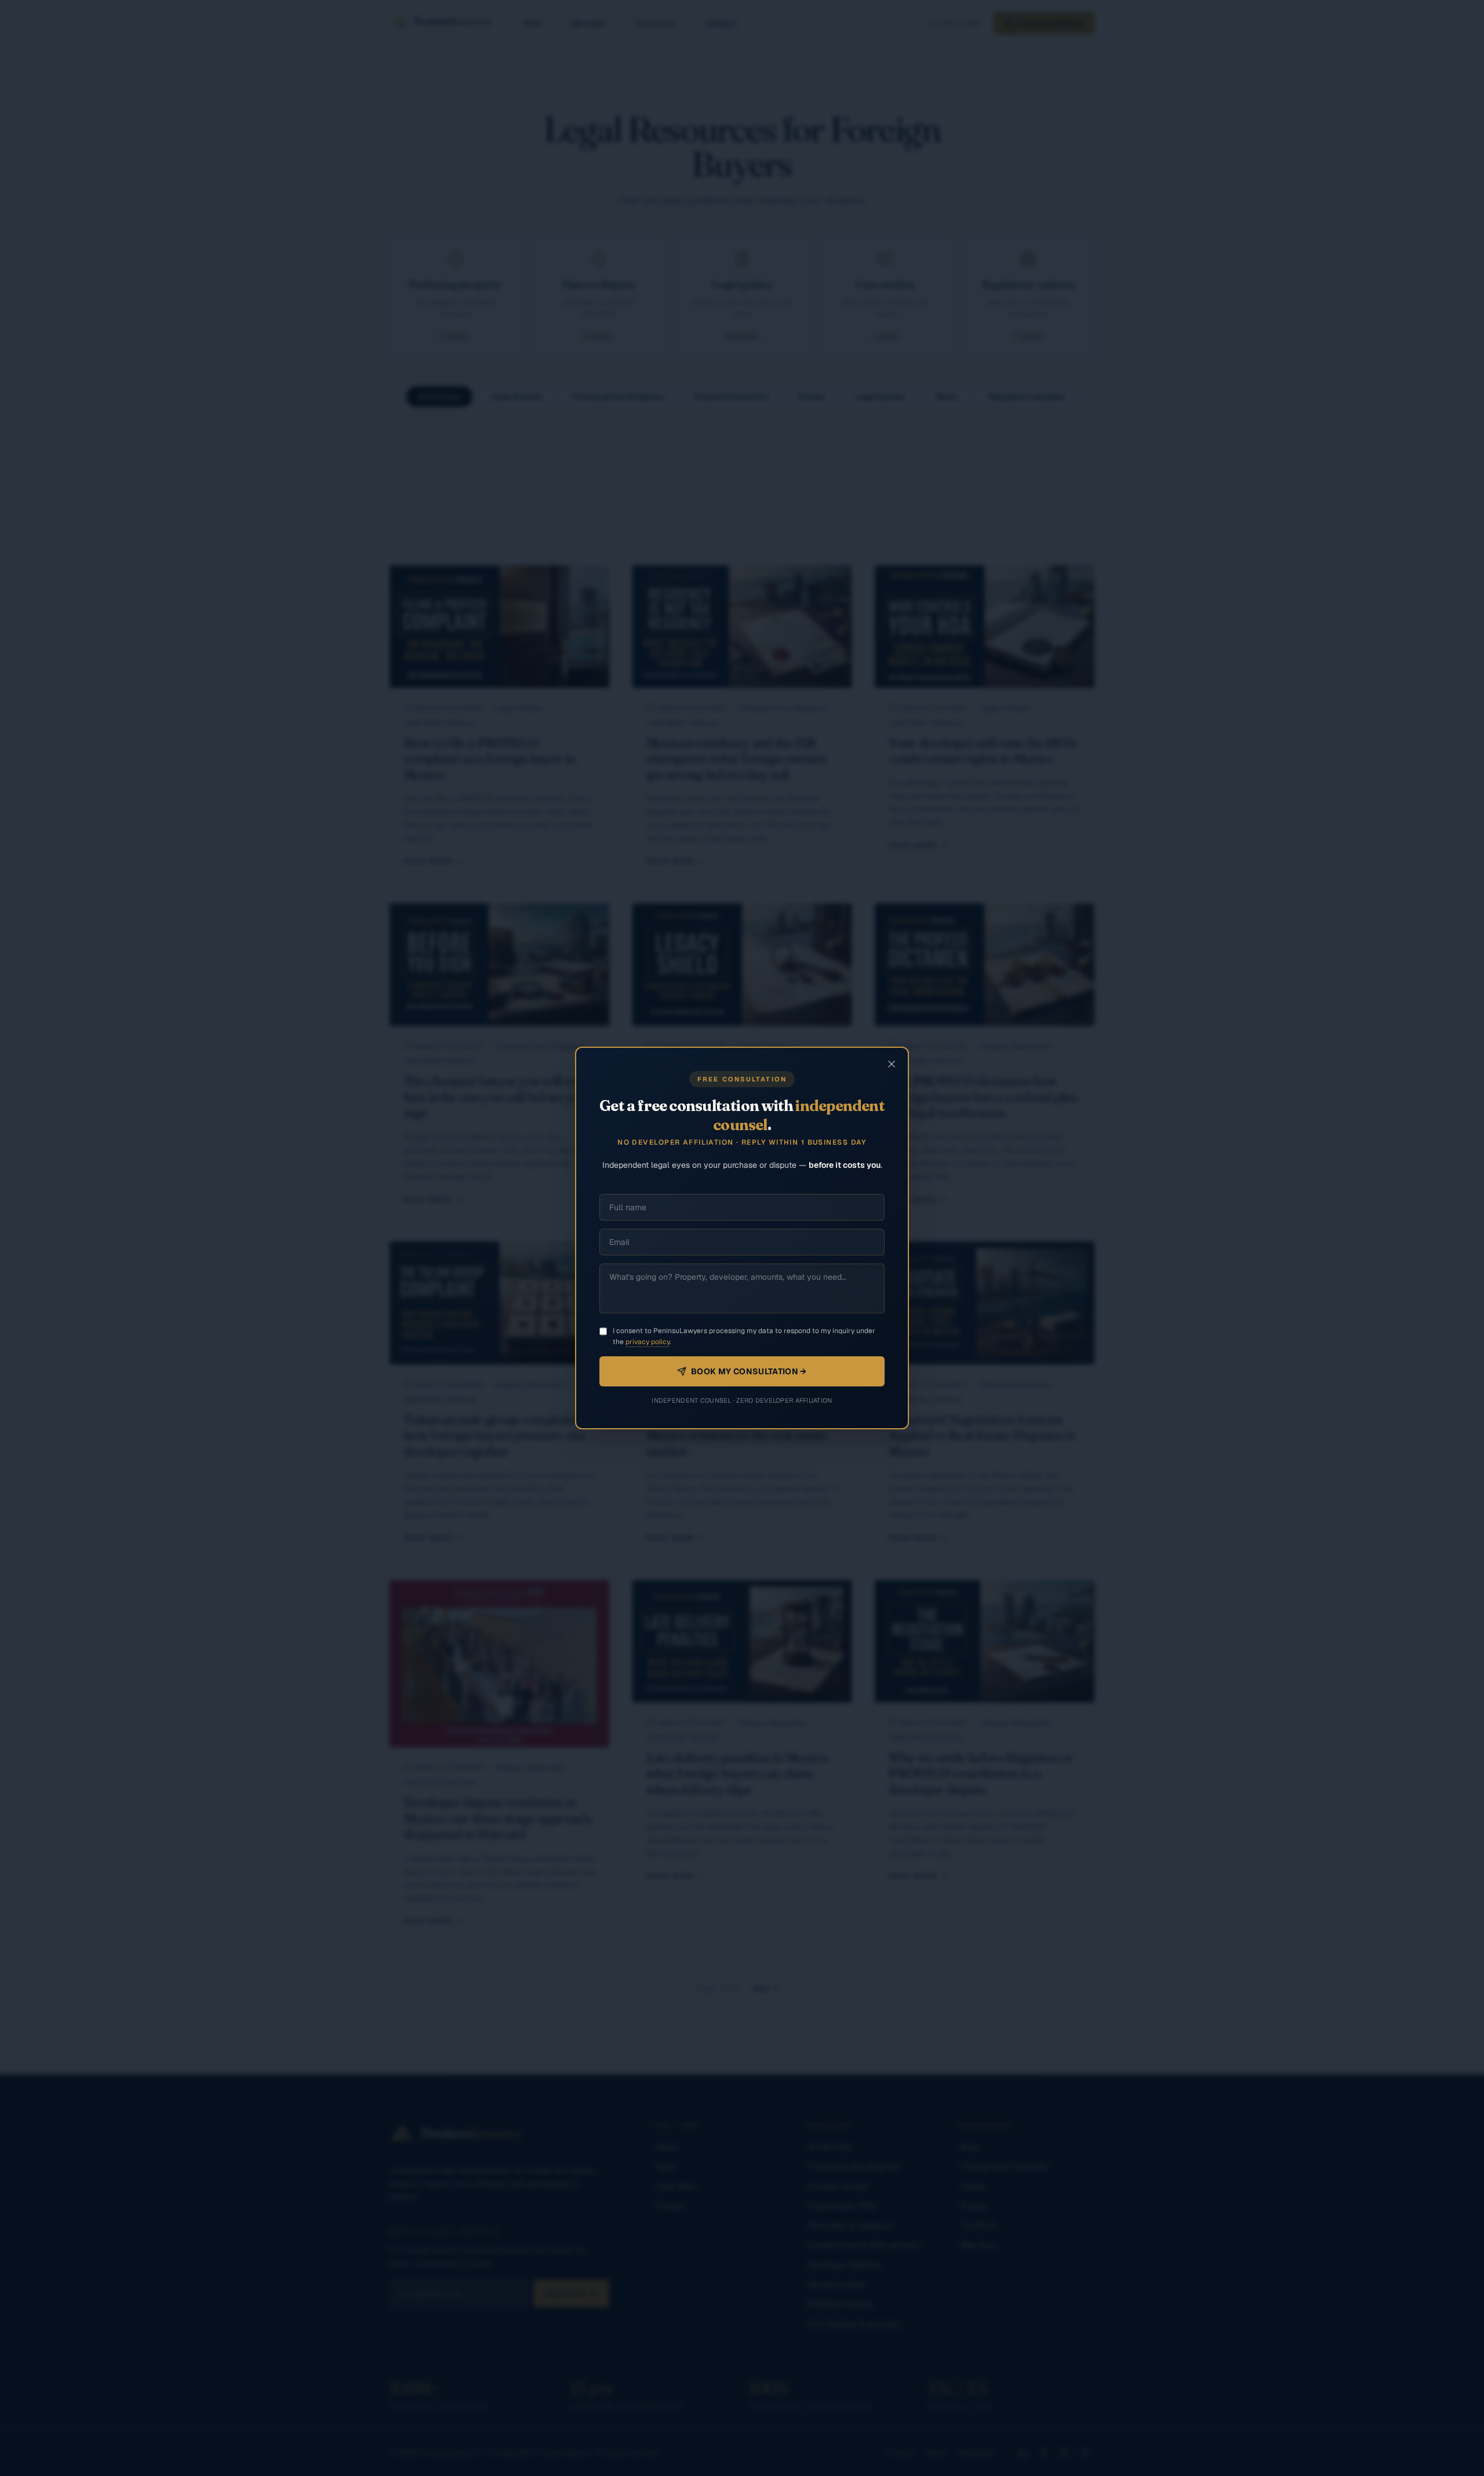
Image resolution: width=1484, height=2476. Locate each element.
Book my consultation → (749, 1371)
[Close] (892, 1064)
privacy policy (648, 1342)
